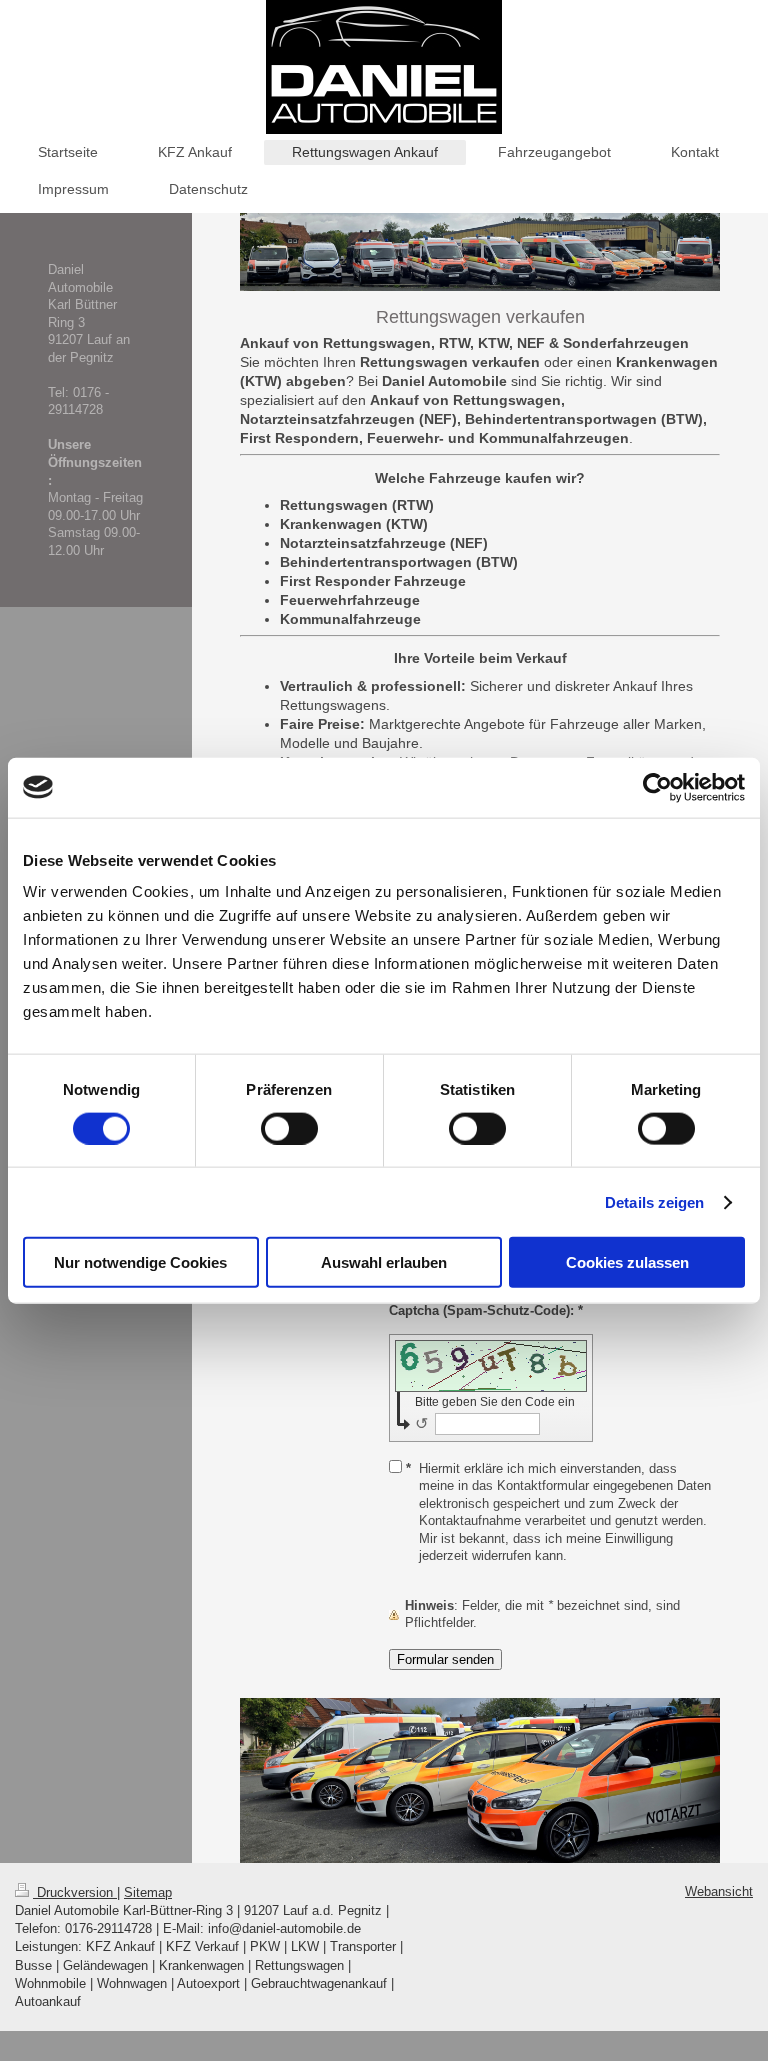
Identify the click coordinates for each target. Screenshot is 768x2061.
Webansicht (719, 1891)
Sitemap (148, 1892)
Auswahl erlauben (384, 1262)
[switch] (289, 1128)
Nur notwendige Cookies (140, 1262)
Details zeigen (654, 1201)
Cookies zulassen (627, 1262)
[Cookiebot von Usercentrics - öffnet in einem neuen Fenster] (657, 787)
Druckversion (75, 1892)
